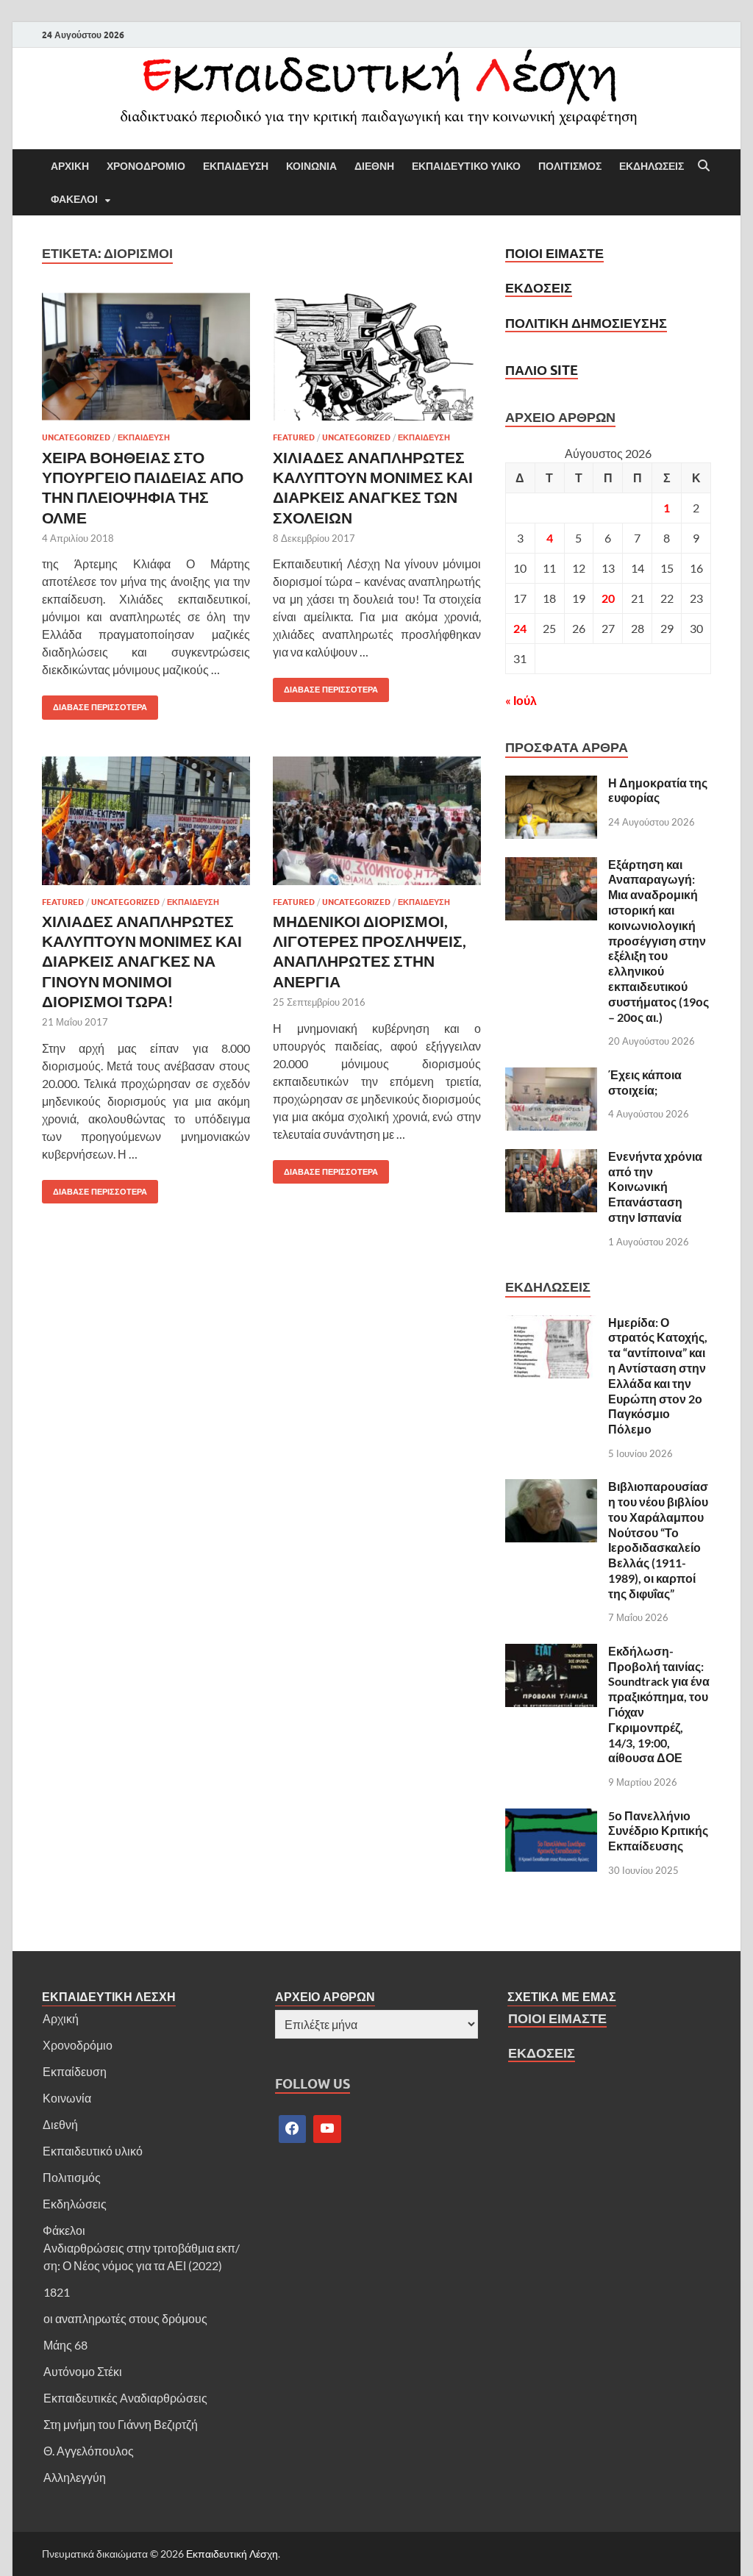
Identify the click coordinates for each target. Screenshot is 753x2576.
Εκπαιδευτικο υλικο (466, 166)
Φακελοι (74, 199)
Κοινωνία (67, 2098)
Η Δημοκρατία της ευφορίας (658, 790)
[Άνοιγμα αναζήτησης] (704, 166)
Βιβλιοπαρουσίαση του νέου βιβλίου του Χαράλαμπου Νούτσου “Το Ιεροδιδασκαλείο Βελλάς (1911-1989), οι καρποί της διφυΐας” (658, 1540)
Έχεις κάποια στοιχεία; (645, 1082)
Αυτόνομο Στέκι (83, 2371)
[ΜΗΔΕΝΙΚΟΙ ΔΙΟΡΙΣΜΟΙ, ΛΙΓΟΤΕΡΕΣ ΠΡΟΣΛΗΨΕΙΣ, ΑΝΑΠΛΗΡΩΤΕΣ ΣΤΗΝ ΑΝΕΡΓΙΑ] (377, 821)
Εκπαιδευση (236, 166)
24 (520, 628)
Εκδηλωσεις (652, 166)
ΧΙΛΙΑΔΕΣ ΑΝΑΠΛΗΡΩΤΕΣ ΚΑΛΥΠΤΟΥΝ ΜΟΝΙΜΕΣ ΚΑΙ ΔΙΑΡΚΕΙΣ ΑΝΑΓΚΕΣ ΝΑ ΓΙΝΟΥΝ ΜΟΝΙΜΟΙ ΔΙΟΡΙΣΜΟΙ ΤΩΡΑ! (142, 961)
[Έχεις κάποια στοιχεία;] (551, 1076)
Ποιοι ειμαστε (554, 253)
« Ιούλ (521, 700)
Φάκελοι (64, 2230)
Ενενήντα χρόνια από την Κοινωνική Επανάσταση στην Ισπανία (655, 1187)
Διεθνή (60, 2124)
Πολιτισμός (72, 2177)
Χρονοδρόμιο (78, 2045)
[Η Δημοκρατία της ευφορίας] (551, 784)
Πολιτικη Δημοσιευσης (586, 323)
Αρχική (61, 2018)
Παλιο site (542, 370)
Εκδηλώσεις (75, 2204)
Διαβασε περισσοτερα (94, 704)
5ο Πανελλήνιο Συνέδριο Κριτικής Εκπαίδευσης (658, 1831)
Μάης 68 (65, 2345)
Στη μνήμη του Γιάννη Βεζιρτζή (121, 2424)
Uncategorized (76, 437)
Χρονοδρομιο (146, 166)
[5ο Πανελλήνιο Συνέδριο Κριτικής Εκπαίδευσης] (551, 1817)
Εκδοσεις (539, 288)
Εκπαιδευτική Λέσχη (232, 2554)
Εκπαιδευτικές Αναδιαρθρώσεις (125, 2398)
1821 (57, 2292)
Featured (294, 437)
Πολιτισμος (570, 166)
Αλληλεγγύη (75, 2477)
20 (608, 598)
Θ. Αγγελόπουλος (89, 2451)
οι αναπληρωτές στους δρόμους (125, 2318)
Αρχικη (70, 166)
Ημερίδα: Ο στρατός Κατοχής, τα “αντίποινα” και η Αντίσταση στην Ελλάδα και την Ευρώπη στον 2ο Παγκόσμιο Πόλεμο (658, 1376)
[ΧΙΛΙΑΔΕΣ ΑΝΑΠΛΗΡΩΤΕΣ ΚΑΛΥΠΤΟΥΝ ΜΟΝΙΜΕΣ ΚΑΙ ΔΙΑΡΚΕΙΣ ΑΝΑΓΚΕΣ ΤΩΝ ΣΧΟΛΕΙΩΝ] (377, 357)
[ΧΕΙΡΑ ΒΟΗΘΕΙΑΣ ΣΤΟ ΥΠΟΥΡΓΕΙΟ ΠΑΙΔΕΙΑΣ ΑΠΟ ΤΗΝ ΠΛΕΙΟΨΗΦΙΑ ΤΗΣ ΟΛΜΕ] (146, 357)
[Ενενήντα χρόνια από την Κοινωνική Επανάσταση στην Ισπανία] (551, 1158)
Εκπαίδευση (75, 2071)
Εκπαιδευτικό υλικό (93, 2151)
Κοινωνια (311, 166)
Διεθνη (374, 166)
